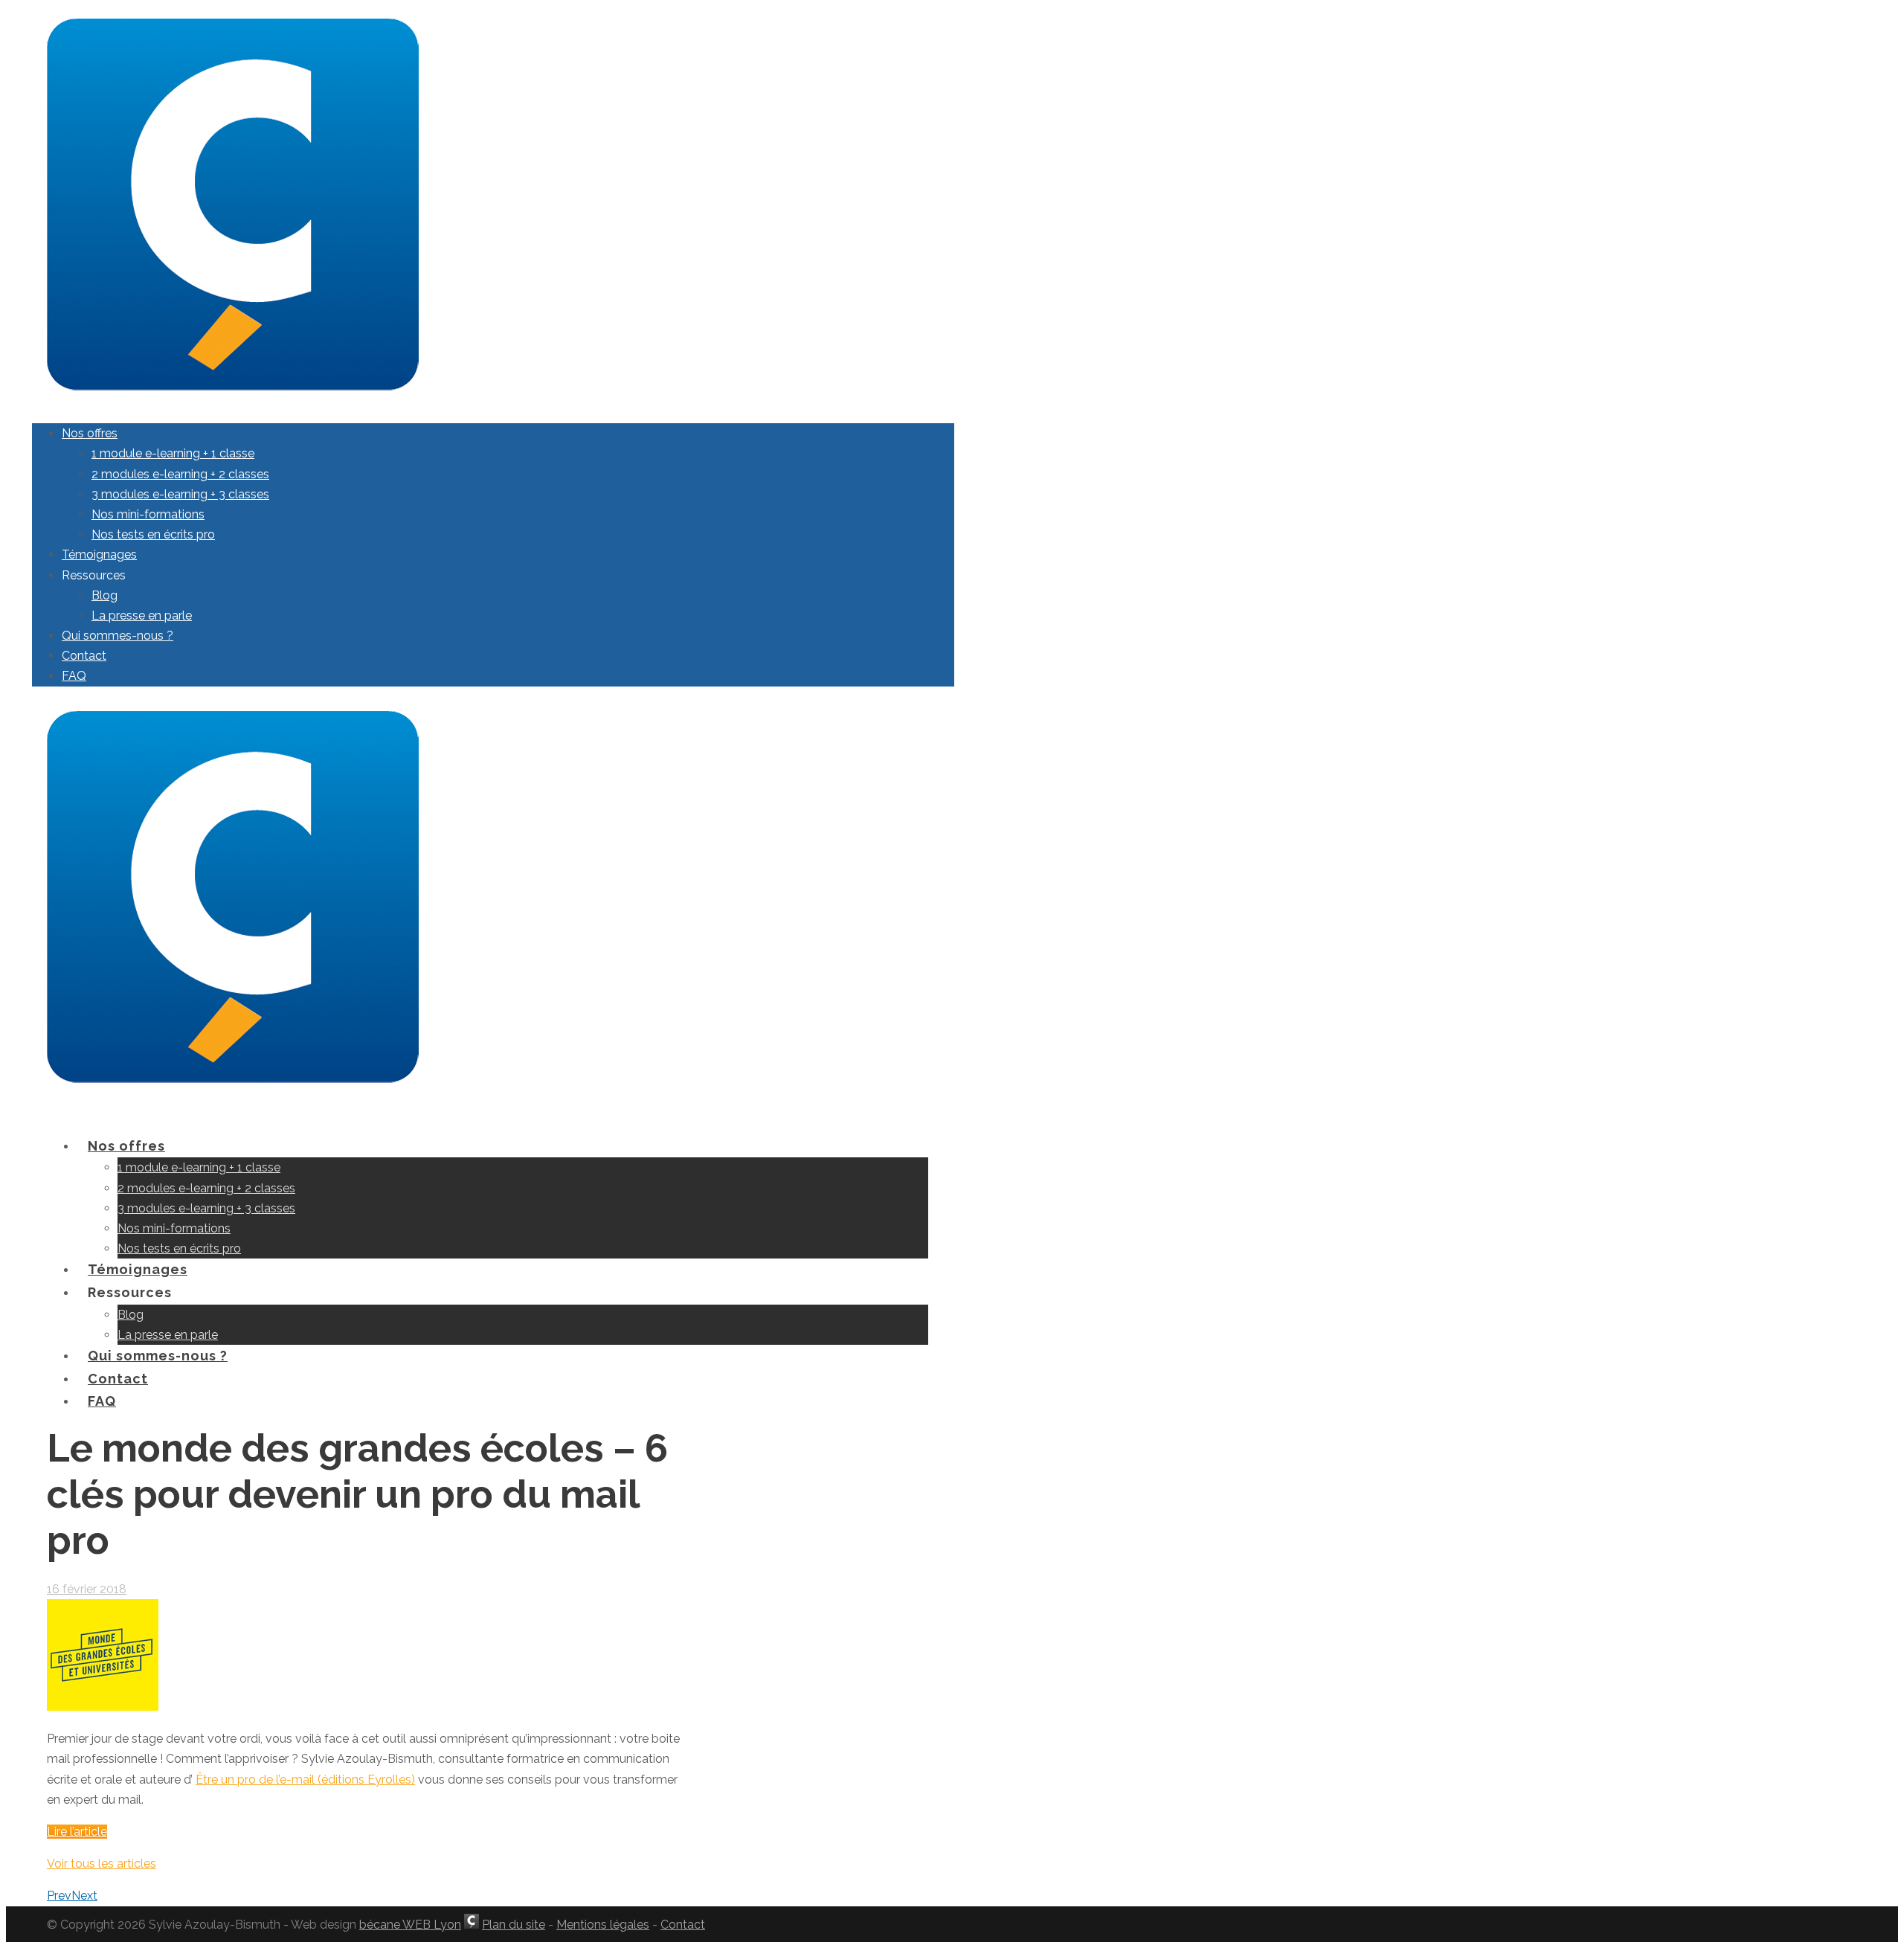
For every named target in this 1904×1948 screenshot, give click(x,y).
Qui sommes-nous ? (118, 636)
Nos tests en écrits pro (153, 534)
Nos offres (90, 433)
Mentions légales (603, 1925)
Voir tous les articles (102, 1864)
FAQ (74, 676)
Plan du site (514, 1925)
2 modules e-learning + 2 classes (180, 474)
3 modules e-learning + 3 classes (180, 494)
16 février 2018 (87, 1589)
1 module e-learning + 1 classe (173, 453)
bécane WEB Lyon (410, 1925)
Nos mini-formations (148, 514)
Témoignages (99, 554)
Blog (104, 595)
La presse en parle (142, 615)
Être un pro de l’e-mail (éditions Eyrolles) (305, 1780)
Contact (84, 656)
